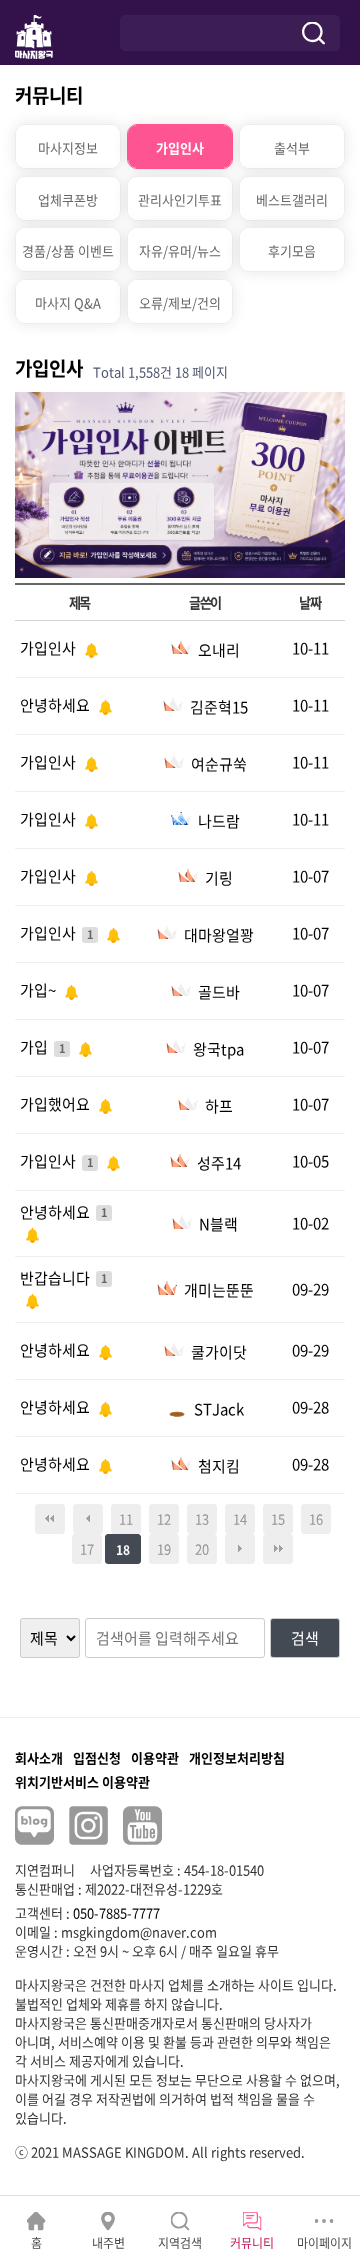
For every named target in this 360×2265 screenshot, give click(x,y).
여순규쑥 (219, 764)
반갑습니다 (56, 1278)
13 (202, 1518)
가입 (35, 1047)
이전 (88, 1519)
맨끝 (278, 1549)
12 (164, 1518)
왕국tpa (218, 1049)
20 (202, 1548)
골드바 (219, 992)
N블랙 (218, 1224)
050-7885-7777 (116, 1912)
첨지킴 (219, 1466)
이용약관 (155, 1757)
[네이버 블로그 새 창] (34, 1825)
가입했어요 (56, 1104)
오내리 (219, 650)
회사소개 (39, 1757)
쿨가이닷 (219, 1352)
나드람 (219, 821)
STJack (219, 1409)
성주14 (219, 1163)
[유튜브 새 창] (142, 1825)
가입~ (39, 990)
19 (164, 1548)
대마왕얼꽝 (219, 935)
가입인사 (49, 648)
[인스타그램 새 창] (88, 1825)
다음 (240, 1549)
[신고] (89, 648)
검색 (305, 1638)
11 (126, 1518)
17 (87, 1548)
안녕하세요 (56, 705)
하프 (219, 1106)
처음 (50, 1519)
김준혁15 (219, 707)
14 (240, 1518)
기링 (219, 878)
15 (278, 1518)
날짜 (309, 602)
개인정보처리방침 (237, 1757)
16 (316, 1518)
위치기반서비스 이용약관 (82, 1781)
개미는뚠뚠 (219, 1290)
